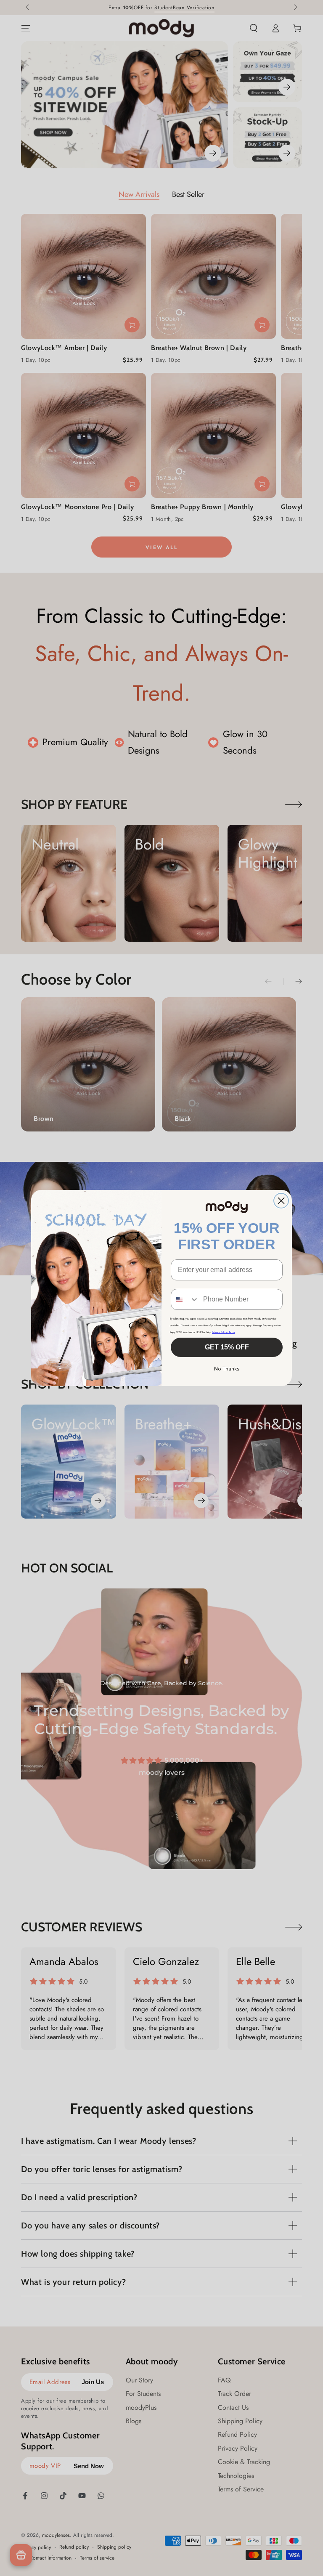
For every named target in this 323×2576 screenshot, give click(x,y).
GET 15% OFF (227, 1347)
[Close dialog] (281, 1201)
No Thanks (227, 1369)
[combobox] (185, 1299)
